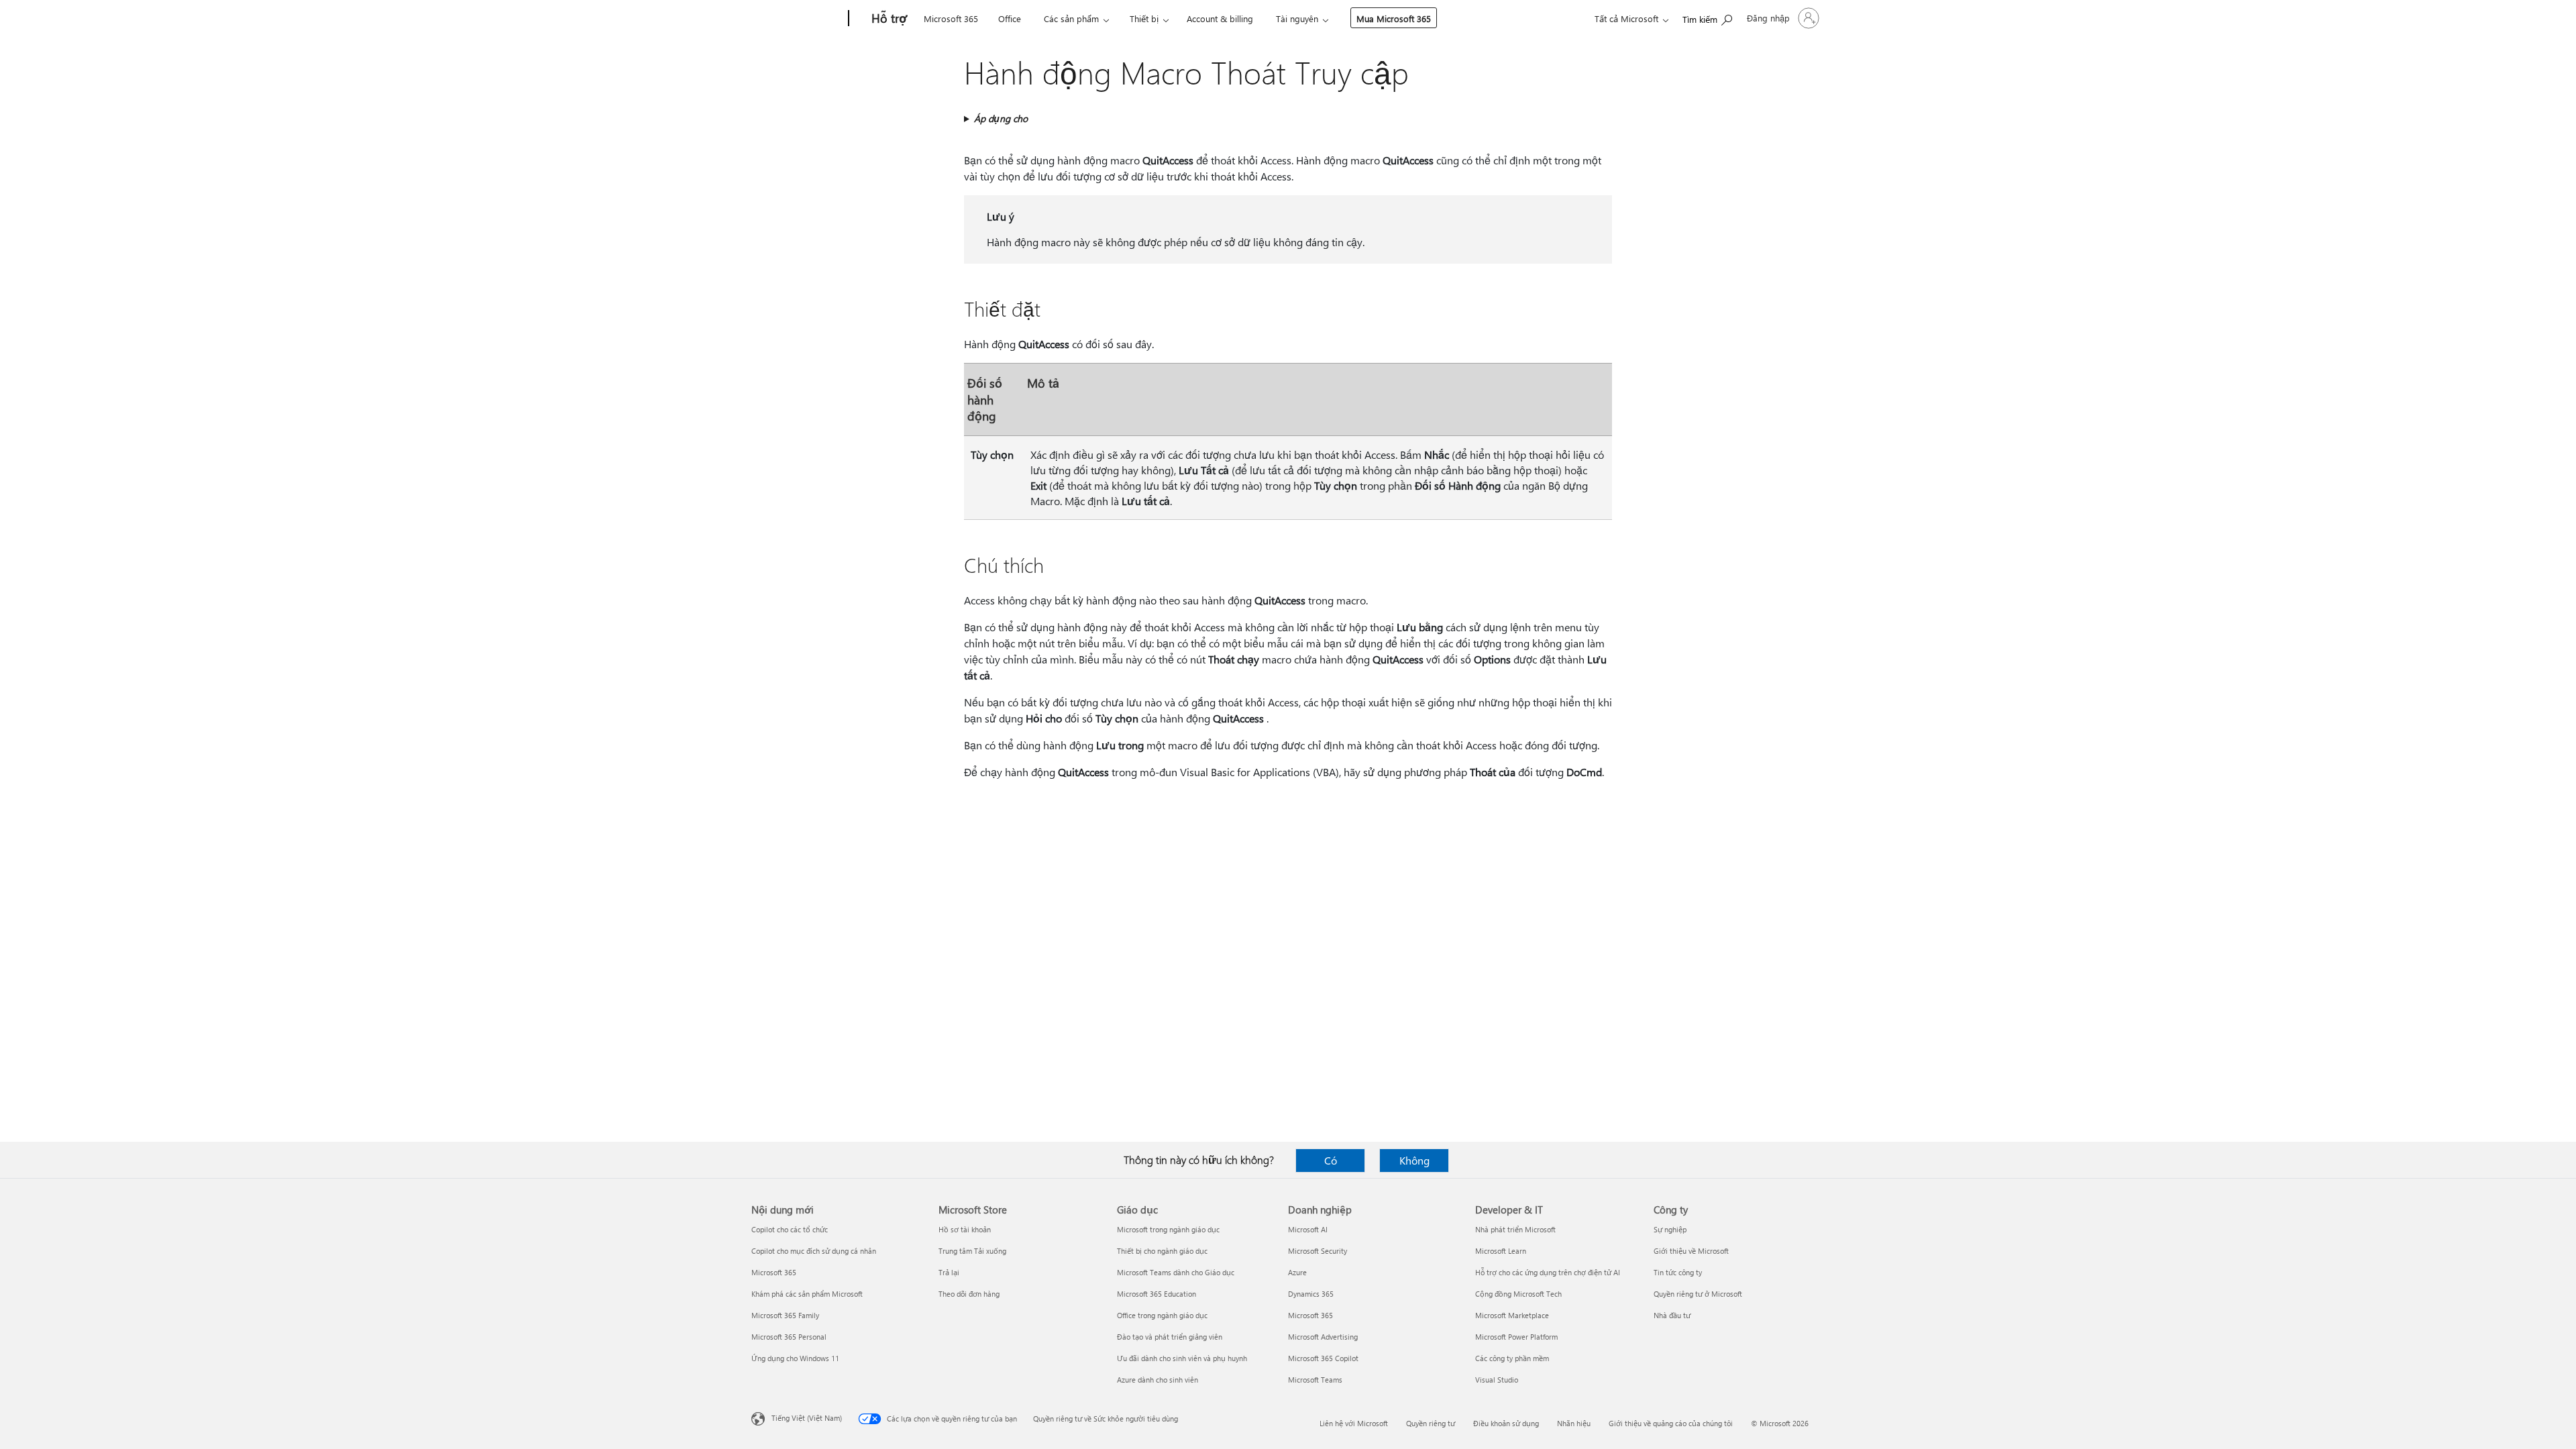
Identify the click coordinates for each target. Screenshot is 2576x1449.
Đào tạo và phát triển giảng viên (1170, 1337)
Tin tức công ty (1678, 1272)
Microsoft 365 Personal (789, 1337)
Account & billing (1220, 18)
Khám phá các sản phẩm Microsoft (807, 1294)
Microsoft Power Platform (1516, 1337)
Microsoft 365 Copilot (1323, 1358)
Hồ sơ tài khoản (965, 1229)
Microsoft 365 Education (1157, 1294)
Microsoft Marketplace (1512, 1315)
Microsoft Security (1318, 1251)
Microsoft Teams (1315, 1380)
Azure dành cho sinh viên (1158, 1380)
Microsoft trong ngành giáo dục (1168, 1229)
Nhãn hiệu (1574, 1423)
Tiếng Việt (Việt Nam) (807, 1418)
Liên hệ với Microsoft (1354, 1423)
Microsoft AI (1308, 1229)
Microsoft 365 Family (785, 1315)
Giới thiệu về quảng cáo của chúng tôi (1671, 1423)
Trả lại (949, 1272)
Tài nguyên (1297, 18)
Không (1414, 1160)
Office (1010, 18)
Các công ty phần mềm (1512, 1358)
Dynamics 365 (1311, 1294)
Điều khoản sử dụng (1506, 1423)
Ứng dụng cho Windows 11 (795, 1358)
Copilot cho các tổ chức (790, 1229)
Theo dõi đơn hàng (969, 1294)
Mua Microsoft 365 (1394, 18)
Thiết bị (1144, 18)
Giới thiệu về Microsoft (1691, 1251)
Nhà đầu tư (1672, 1315)
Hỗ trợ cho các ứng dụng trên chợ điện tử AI (1548, 1272)
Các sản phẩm (1071, 18)
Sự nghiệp (1670, 1229)
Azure (1297, 1272)
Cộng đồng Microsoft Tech (1518, 1294)
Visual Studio (1497, 1380)
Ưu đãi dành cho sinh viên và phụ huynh (1182, 1358)
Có (1331, 1160)
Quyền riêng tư (1431, 1423)
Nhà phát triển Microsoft (1515, 1229)
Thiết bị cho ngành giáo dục (1162, 1251)
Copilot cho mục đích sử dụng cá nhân (814, 1251)
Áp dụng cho (1001, 118)
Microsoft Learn (1501, 1251)
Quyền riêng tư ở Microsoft (1698, 1294)
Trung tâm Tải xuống (972, 1251)
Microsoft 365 (951, 18)
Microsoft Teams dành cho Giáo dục (1176, 1272)
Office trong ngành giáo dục (1162, 1315)
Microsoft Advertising (1323, 1337)
